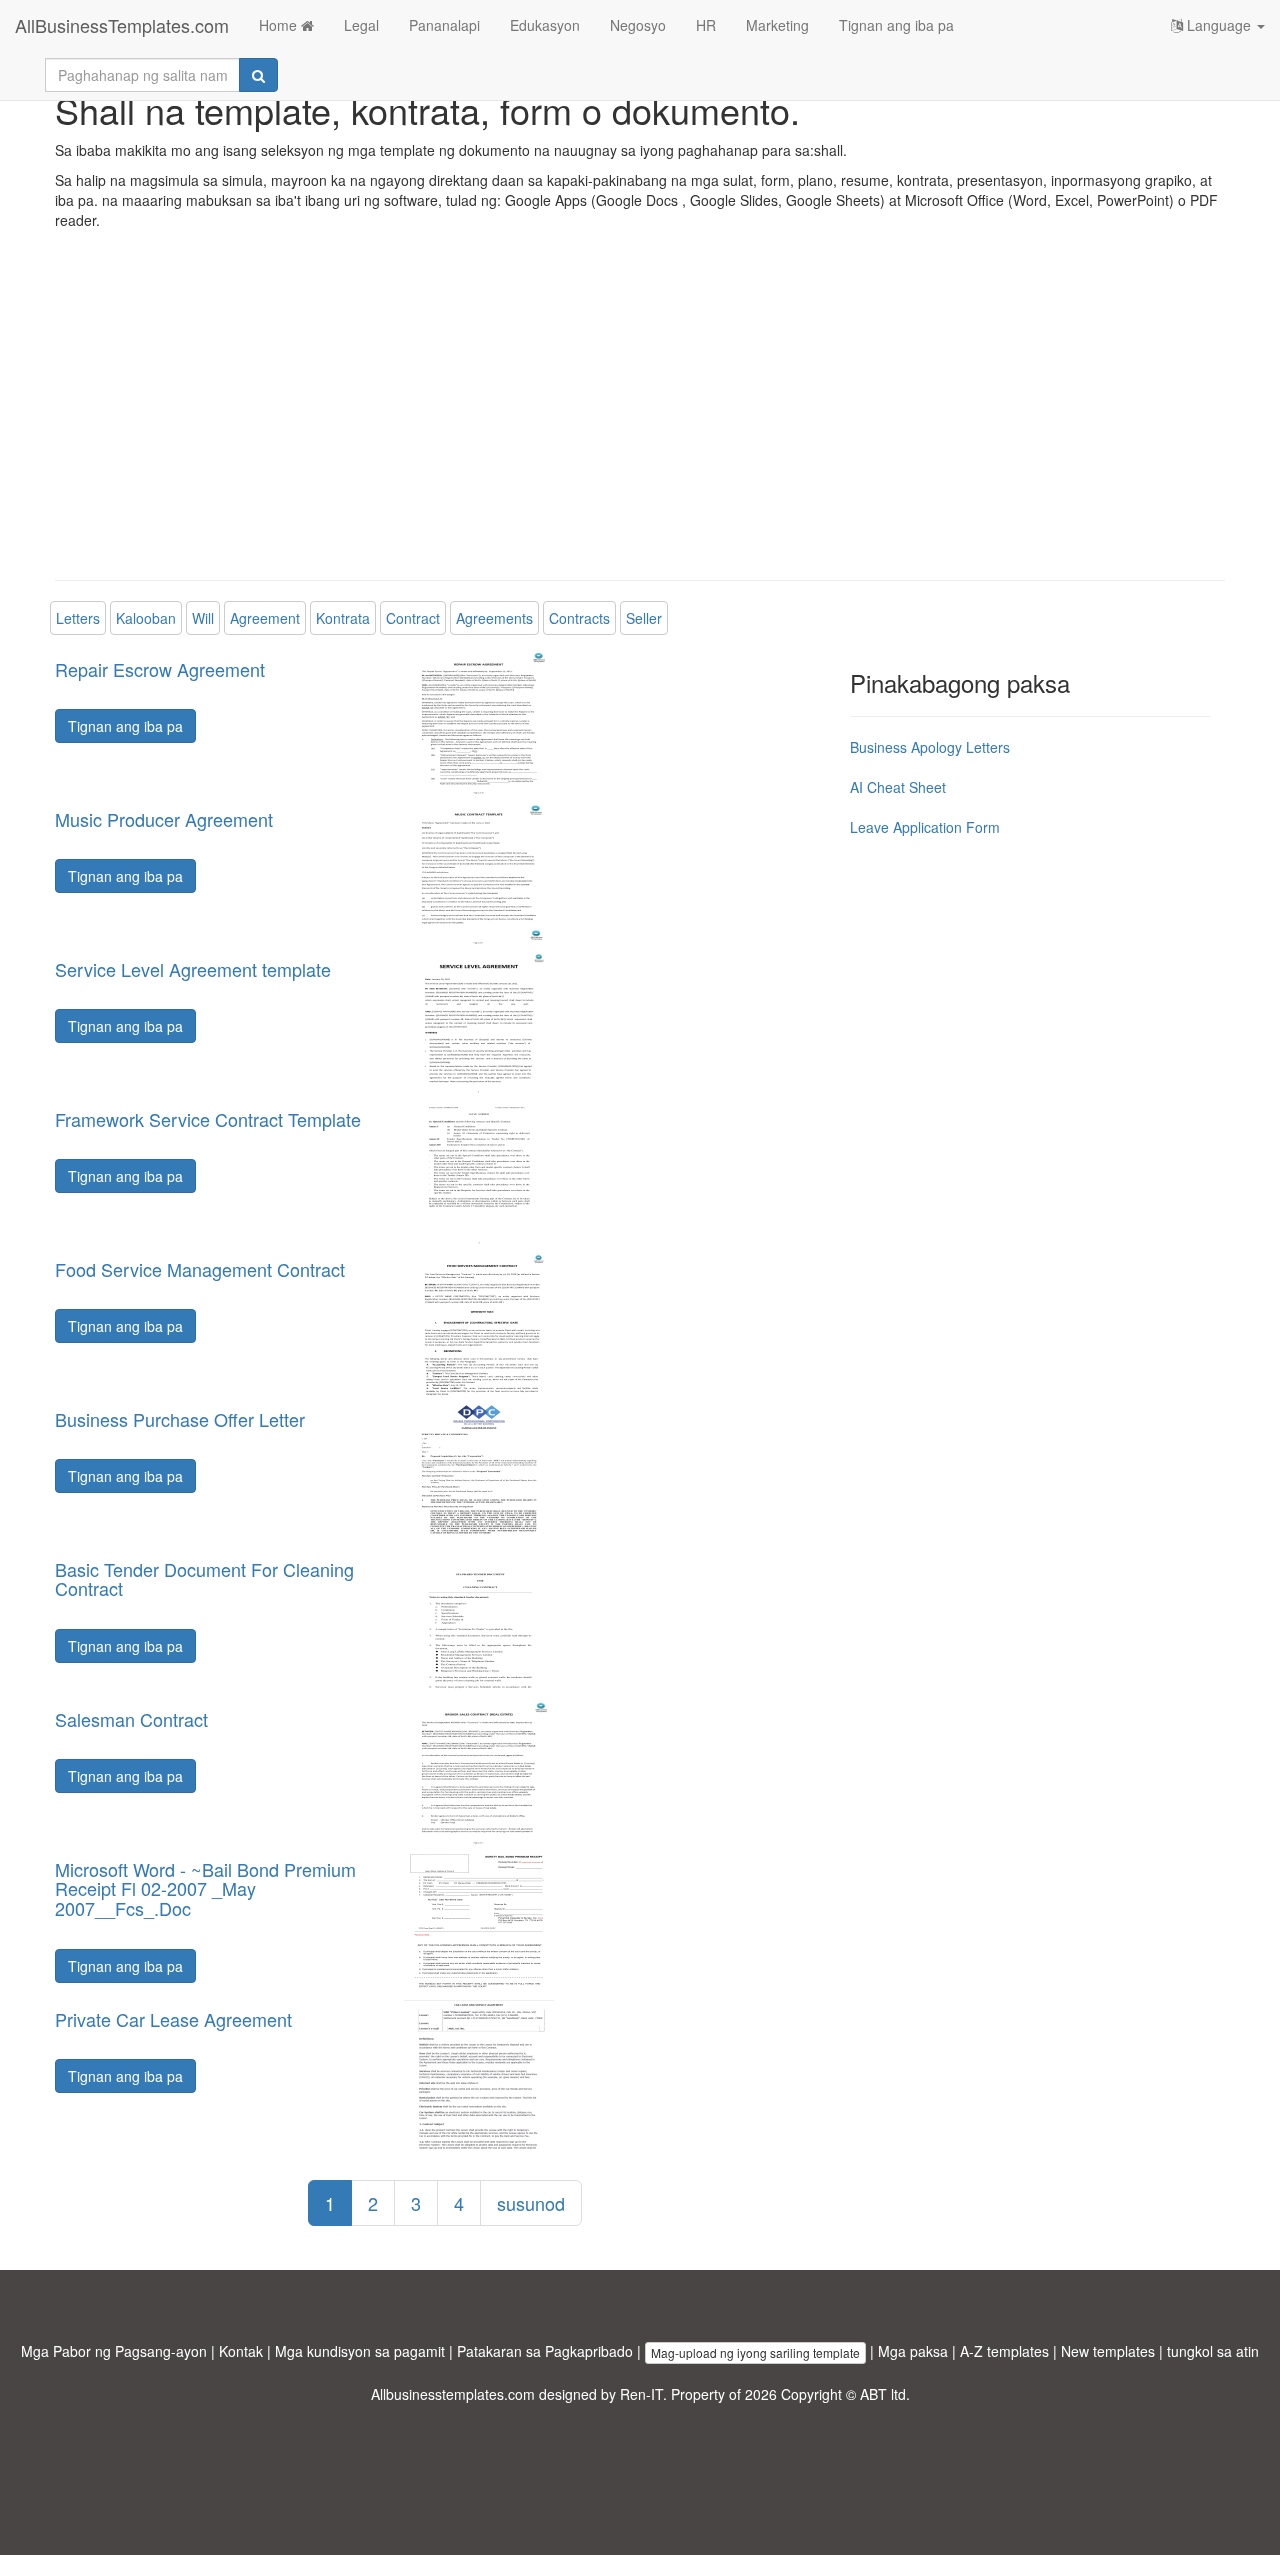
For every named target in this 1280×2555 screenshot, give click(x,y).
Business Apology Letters (930, 747)
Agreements (494, 618)
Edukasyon (545, 25)
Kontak (241, 2351)
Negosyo (638, 25)
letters (78, 618)
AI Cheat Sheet (898, 787)
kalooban (146, 618)
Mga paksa (913, 2351)
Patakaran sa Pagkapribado (545, 2351)
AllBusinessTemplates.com (122, 25)
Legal (361, 25)
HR (706, 25)
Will (203, 618)
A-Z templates (1004, 2351)
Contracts (579, 618)
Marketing (777, 25)
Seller (644, 618)
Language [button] (1219, 25)
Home (280, 25)
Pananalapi (444, 25)
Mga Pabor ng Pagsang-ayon (114, 2351)
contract (413, 618)
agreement (265, 618)
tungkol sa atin (1213, 2351)
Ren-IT (641, 2394)
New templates (1108, 2351)
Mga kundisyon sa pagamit (360, 2351)
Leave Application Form (925, 827)
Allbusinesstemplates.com (453, 2394)
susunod (531, 2203)
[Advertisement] (640, 420)
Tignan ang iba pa (896, 25)
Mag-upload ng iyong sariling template (755, 2352)
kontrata (343, 618)
